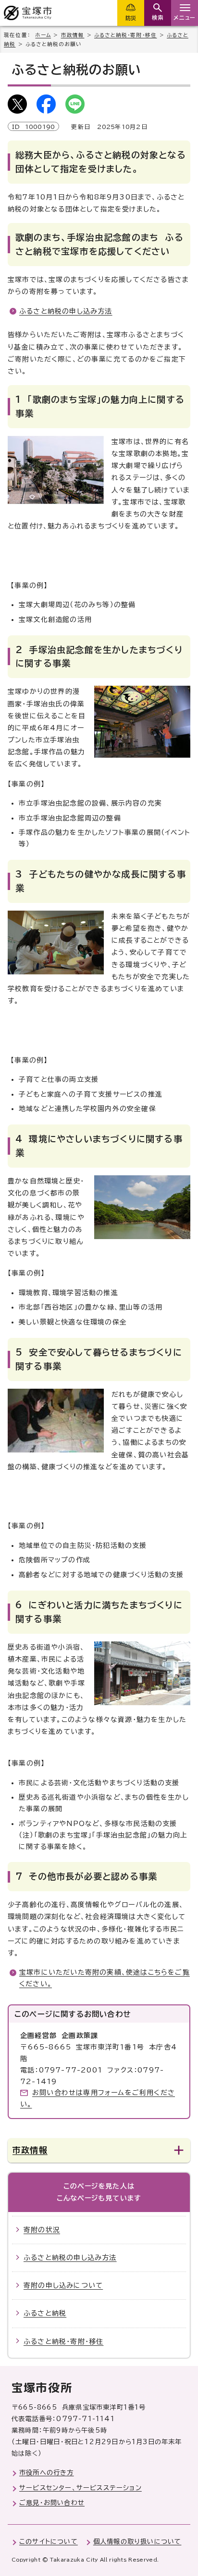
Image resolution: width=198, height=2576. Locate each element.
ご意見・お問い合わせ (52, 2503)
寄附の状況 (42, 2230)
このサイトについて (49, 2541)
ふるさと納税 (45, 2313)
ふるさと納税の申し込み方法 (66, 311)
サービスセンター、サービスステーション (80, 2488)
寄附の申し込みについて (63, 2285)
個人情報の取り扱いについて (137, 2541)
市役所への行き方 (47, 2472)
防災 (131, 18)
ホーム (43, 35)
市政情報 (73, 35)
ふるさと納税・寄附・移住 (125, 35)
